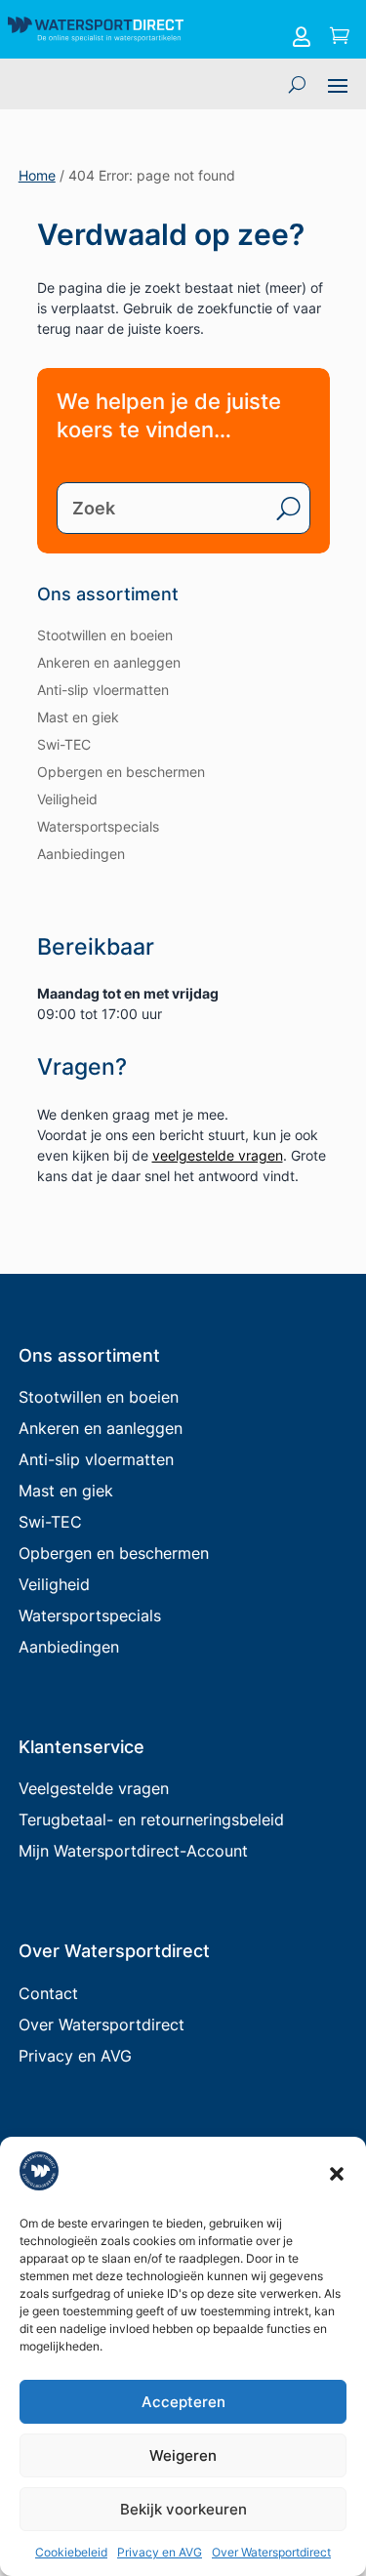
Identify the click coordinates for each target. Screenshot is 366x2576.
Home (37, 175)
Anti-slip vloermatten (103, 690)
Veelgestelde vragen (94, 1788)
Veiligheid (67, 799)
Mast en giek (78, 717)
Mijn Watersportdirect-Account (133, 1851)
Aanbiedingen (81, 854)
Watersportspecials (98, 826)
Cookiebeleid (71, 2552)
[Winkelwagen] (340, 37)
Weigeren (183, 2455)
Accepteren (183, 2402)
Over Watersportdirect (271, 2552)
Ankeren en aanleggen (109, 662)
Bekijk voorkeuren (183, 2509)
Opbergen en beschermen (121, 772)
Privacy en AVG (160, 2552)
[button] (337, 2174)
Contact (48, 1993)
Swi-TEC (64, 744)
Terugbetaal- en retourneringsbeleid (151, 1820)
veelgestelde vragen (218, 1155)
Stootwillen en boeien (105, 635)
